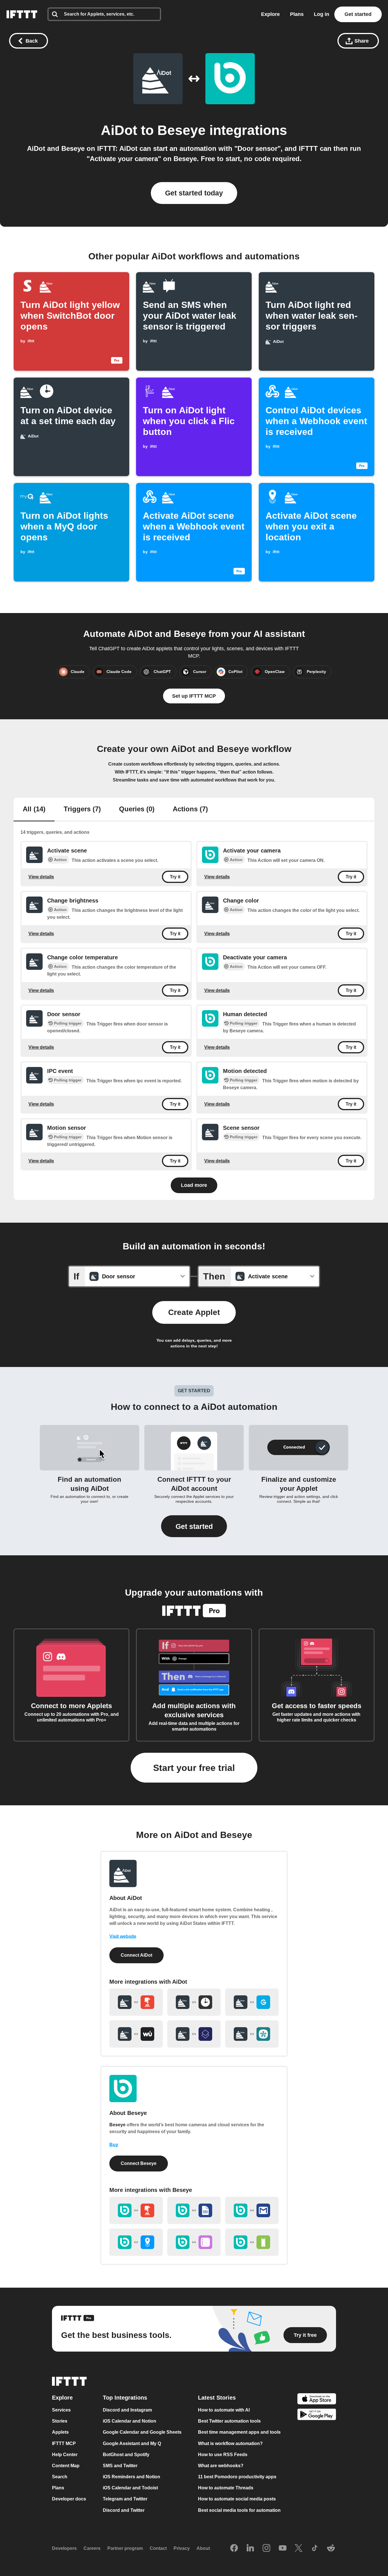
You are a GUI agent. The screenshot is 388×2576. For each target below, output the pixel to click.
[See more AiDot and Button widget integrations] (136, 2002)
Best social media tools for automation (239, 2510)
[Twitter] (299, 2548)
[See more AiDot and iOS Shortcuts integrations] (194, 2034)
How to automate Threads (226, 2488)
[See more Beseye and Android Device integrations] (252, 2242)
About (203, 2548)
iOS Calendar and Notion (130, 2421)
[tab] (34, 810)
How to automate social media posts (237, 2499)
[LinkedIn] (250, 2548)
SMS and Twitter (120, 2466)
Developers (64, 2548)
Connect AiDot (136, 1955)
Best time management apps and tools (239, 2432)
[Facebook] (234, 2548)
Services (61, 2410)
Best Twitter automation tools (229, 2421)
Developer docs (69, 2499)
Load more (194, 1185)
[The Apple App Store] (317, 2399)
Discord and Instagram (127, 2410)
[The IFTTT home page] (22, 14)
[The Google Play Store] (317, 2415)
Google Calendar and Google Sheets (142, 2432)
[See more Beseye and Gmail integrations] (252, 2210)
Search (60, 2477)
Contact (158, 2548)
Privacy (182, 2548)
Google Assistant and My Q (132, 2443)
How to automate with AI (224, 2410)
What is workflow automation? (230, 2443)
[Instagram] (266, 2548)
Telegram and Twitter (125, 2499)
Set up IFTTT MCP (194, 696)
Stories (60, 2421)
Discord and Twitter (124, 2510)
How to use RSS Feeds (223, 2454)
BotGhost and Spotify (126, 2454)
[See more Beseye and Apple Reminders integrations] (194, 2242)
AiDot (119, 130)
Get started (358, 14)
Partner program (125, 2548)
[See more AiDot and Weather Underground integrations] (136, 2034)
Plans (297, 14)
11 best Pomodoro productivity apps (237, 2477)
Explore (270, 14)
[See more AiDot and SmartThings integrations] (252, 2034)
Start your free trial (194, 1768)
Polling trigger (68, 1023)
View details (41, 877)
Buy (114, 2145)
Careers (92, 2548)
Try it (175, 877)
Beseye (182, 130)
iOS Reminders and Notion (132, 2477)
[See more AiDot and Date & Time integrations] (194, 2002)
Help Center (65, 2454)
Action (60, 860)
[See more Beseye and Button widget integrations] (136, 2210)
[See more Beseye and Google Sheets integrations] (194, 2210)
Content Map (66, 2466)
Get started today (194, 193)
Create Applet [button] (194, 1312)
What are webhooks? (221, 2466)
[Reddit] (331, 2548)
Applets (60, 2432)
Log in (322, 14)
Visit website (123, 1936)
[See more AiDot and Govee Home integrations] (252, 2002)
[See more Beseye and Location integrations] (136, 2242)
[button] (194, 1526)
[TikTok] (315, 2548)
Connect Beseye (139, 2163)
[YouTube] (283, 2548)
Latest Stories (217, 2398)
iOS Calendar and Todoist (130, 2488)
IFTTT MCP (64, 2443)
